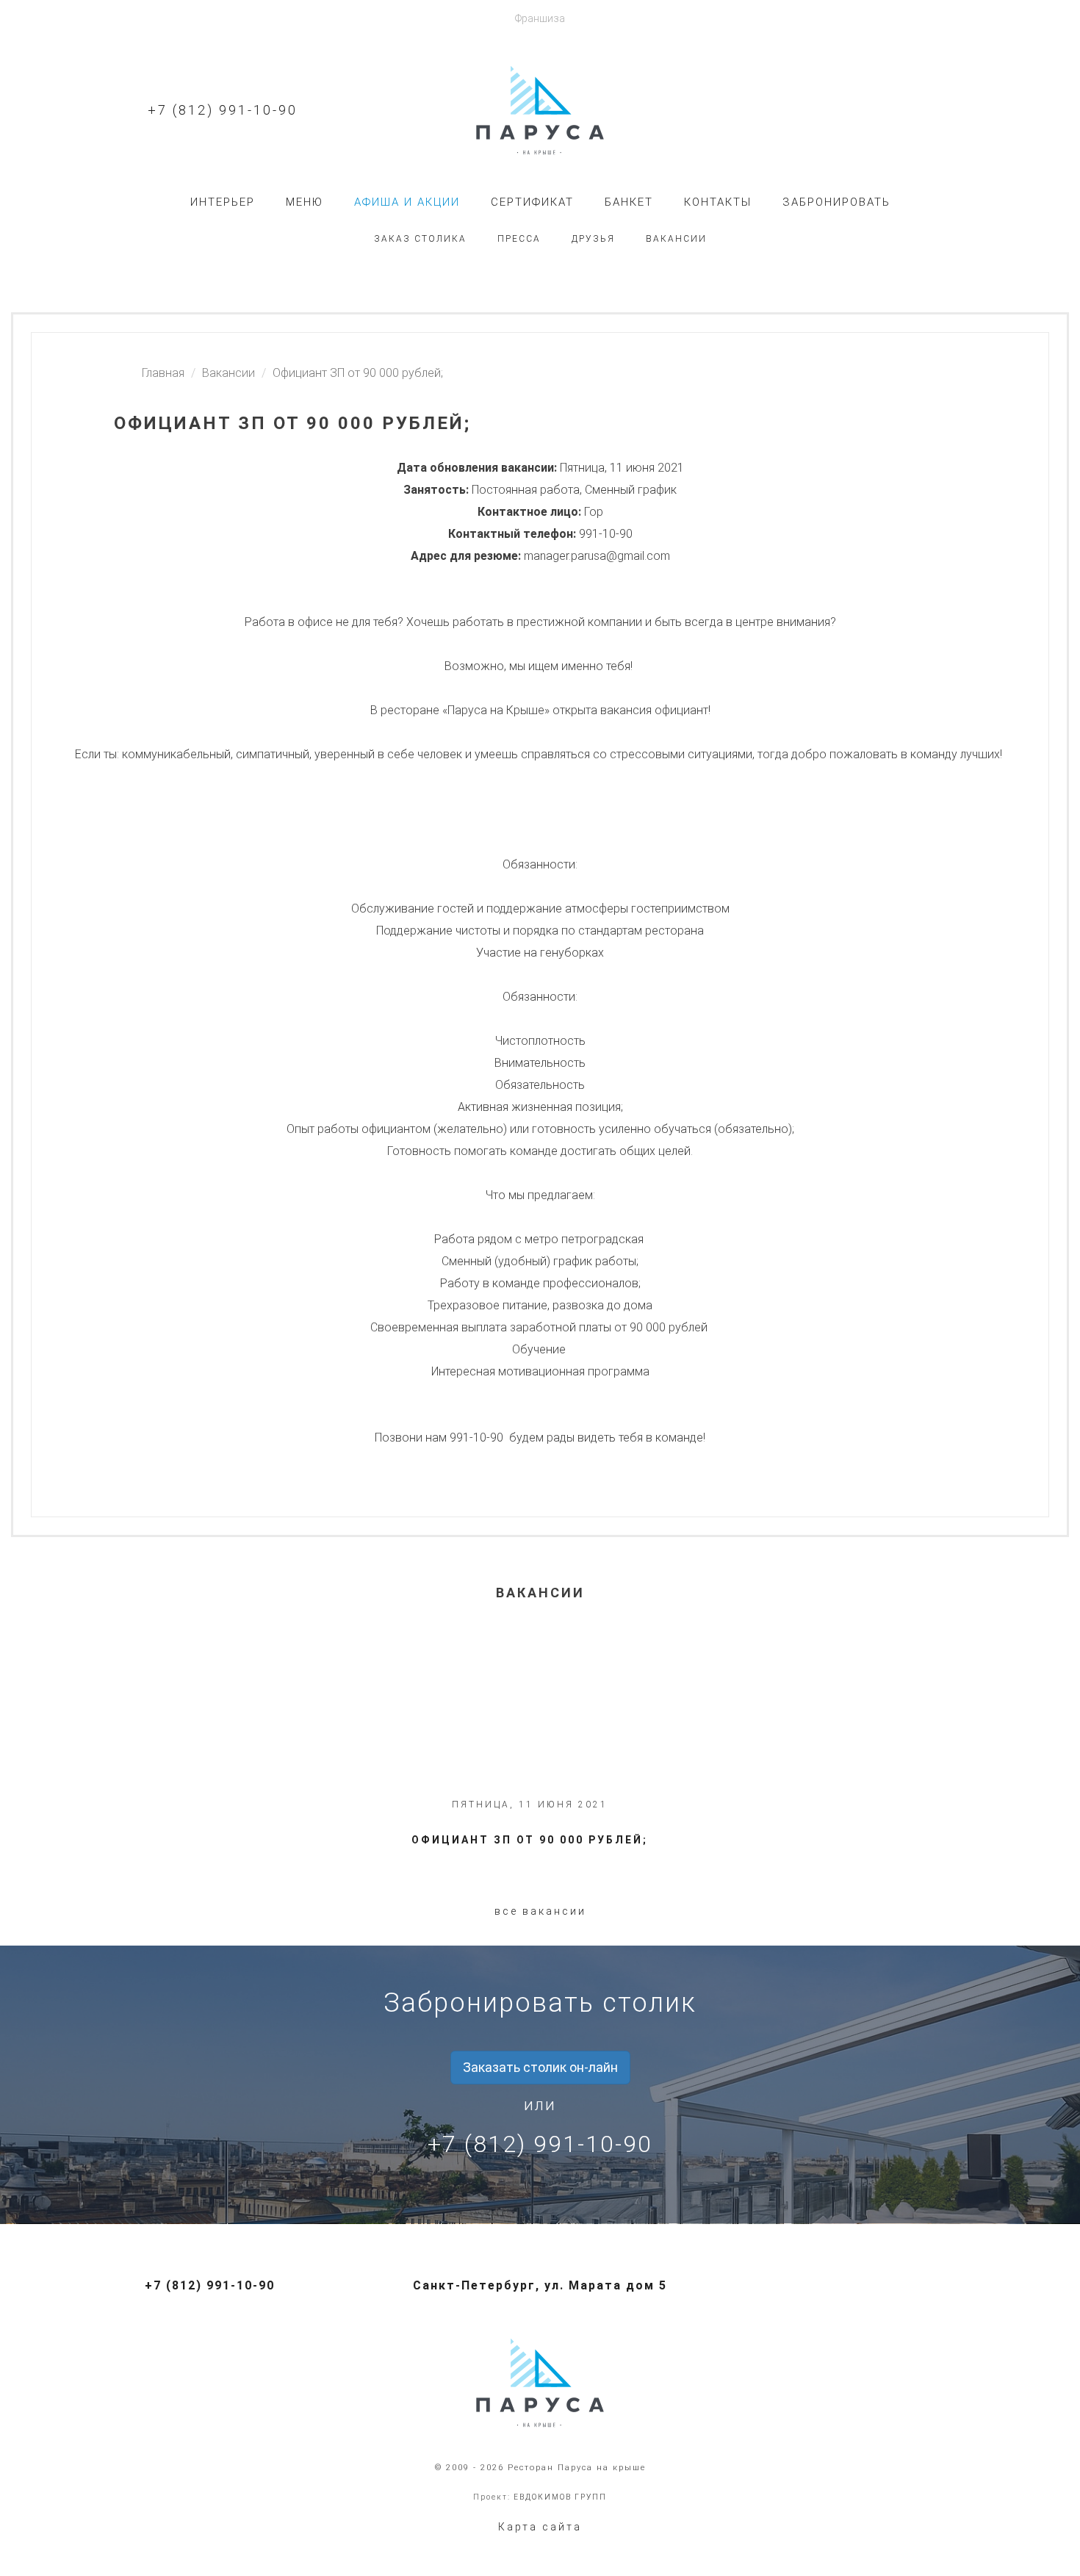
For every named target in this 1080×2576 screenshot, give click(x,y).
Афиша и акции (407, 202)
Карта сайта (540, 2527)
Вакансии (676, 239)
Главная (163, 373)
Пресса (519, 239)
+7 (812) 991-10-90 (223, 110)
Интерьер (223, 202)
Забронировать (836, 202)
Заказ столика (420, 239)
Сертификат (532, 202)
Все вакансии (540, 1911)
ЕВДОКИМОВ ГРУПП (560, 2497)
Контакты (718, 202)
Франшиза (540, 18)
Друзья (593, 239)
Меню (305, 202)
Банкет (629, 202)
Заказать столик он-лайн (540, 2067)
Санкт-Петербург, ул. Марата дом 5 (540, 2285)
